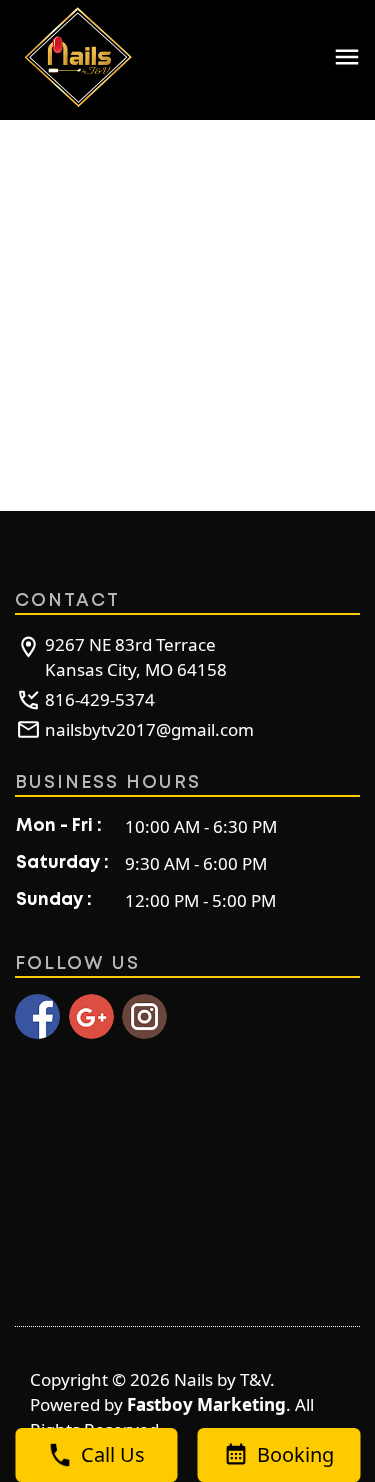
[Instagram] (144, 1016)
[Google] (91, 1016)
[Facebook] (37, 1016)
